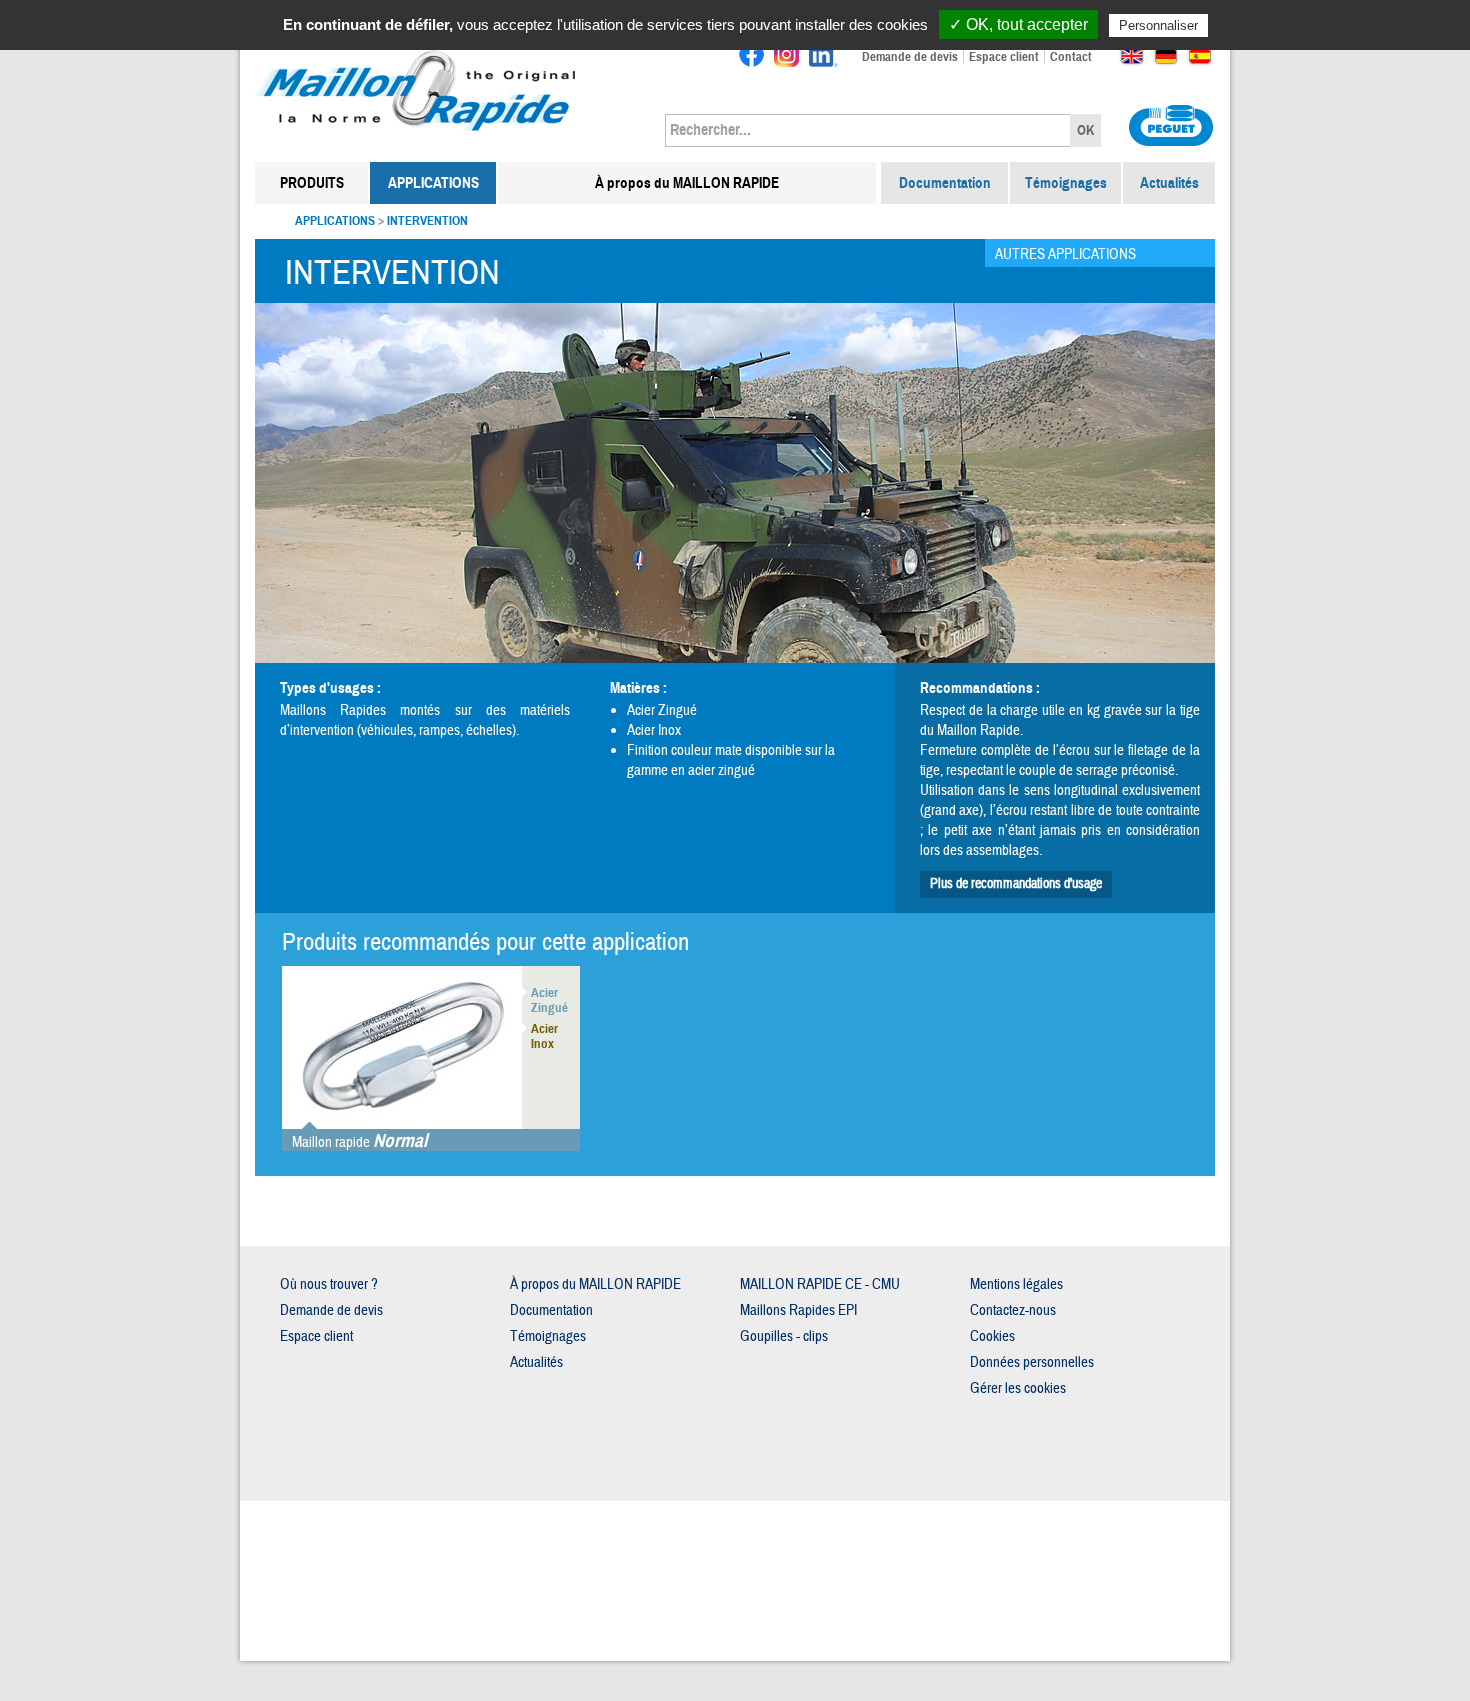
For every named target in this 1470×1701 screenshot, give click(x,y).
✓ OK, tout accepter (1018, 24)
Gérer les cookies (1018, 1388)
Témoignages (1066, 183)
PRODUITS (312, 183)
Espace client (1004, 57)
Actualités (1169, 183)
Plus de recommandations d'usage (1016, 884)
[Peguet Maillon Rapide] (417, 55)
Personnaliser (1158, 25)
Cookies (992, 1336)
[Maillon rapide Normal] (402, 1046)
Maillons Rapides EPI (798, 1310)
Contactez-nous (1013, 1310)
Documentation (945, 183)
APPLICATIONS (433, 183)
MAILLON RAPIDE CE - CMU (820, 1284)
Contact (1071, 57)
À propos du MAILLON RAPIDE (687, 183)
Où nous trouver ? (329, 1284)
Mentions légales (1016, 1284)
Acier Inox (654, 730)
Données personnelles (1032, 1362)
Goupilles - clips (784, 1336)
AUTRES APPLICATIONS (1065, 255)
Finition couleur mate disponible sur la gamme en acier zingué (731, 760)
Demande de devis (910, 57)
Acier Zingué (662, 710)
